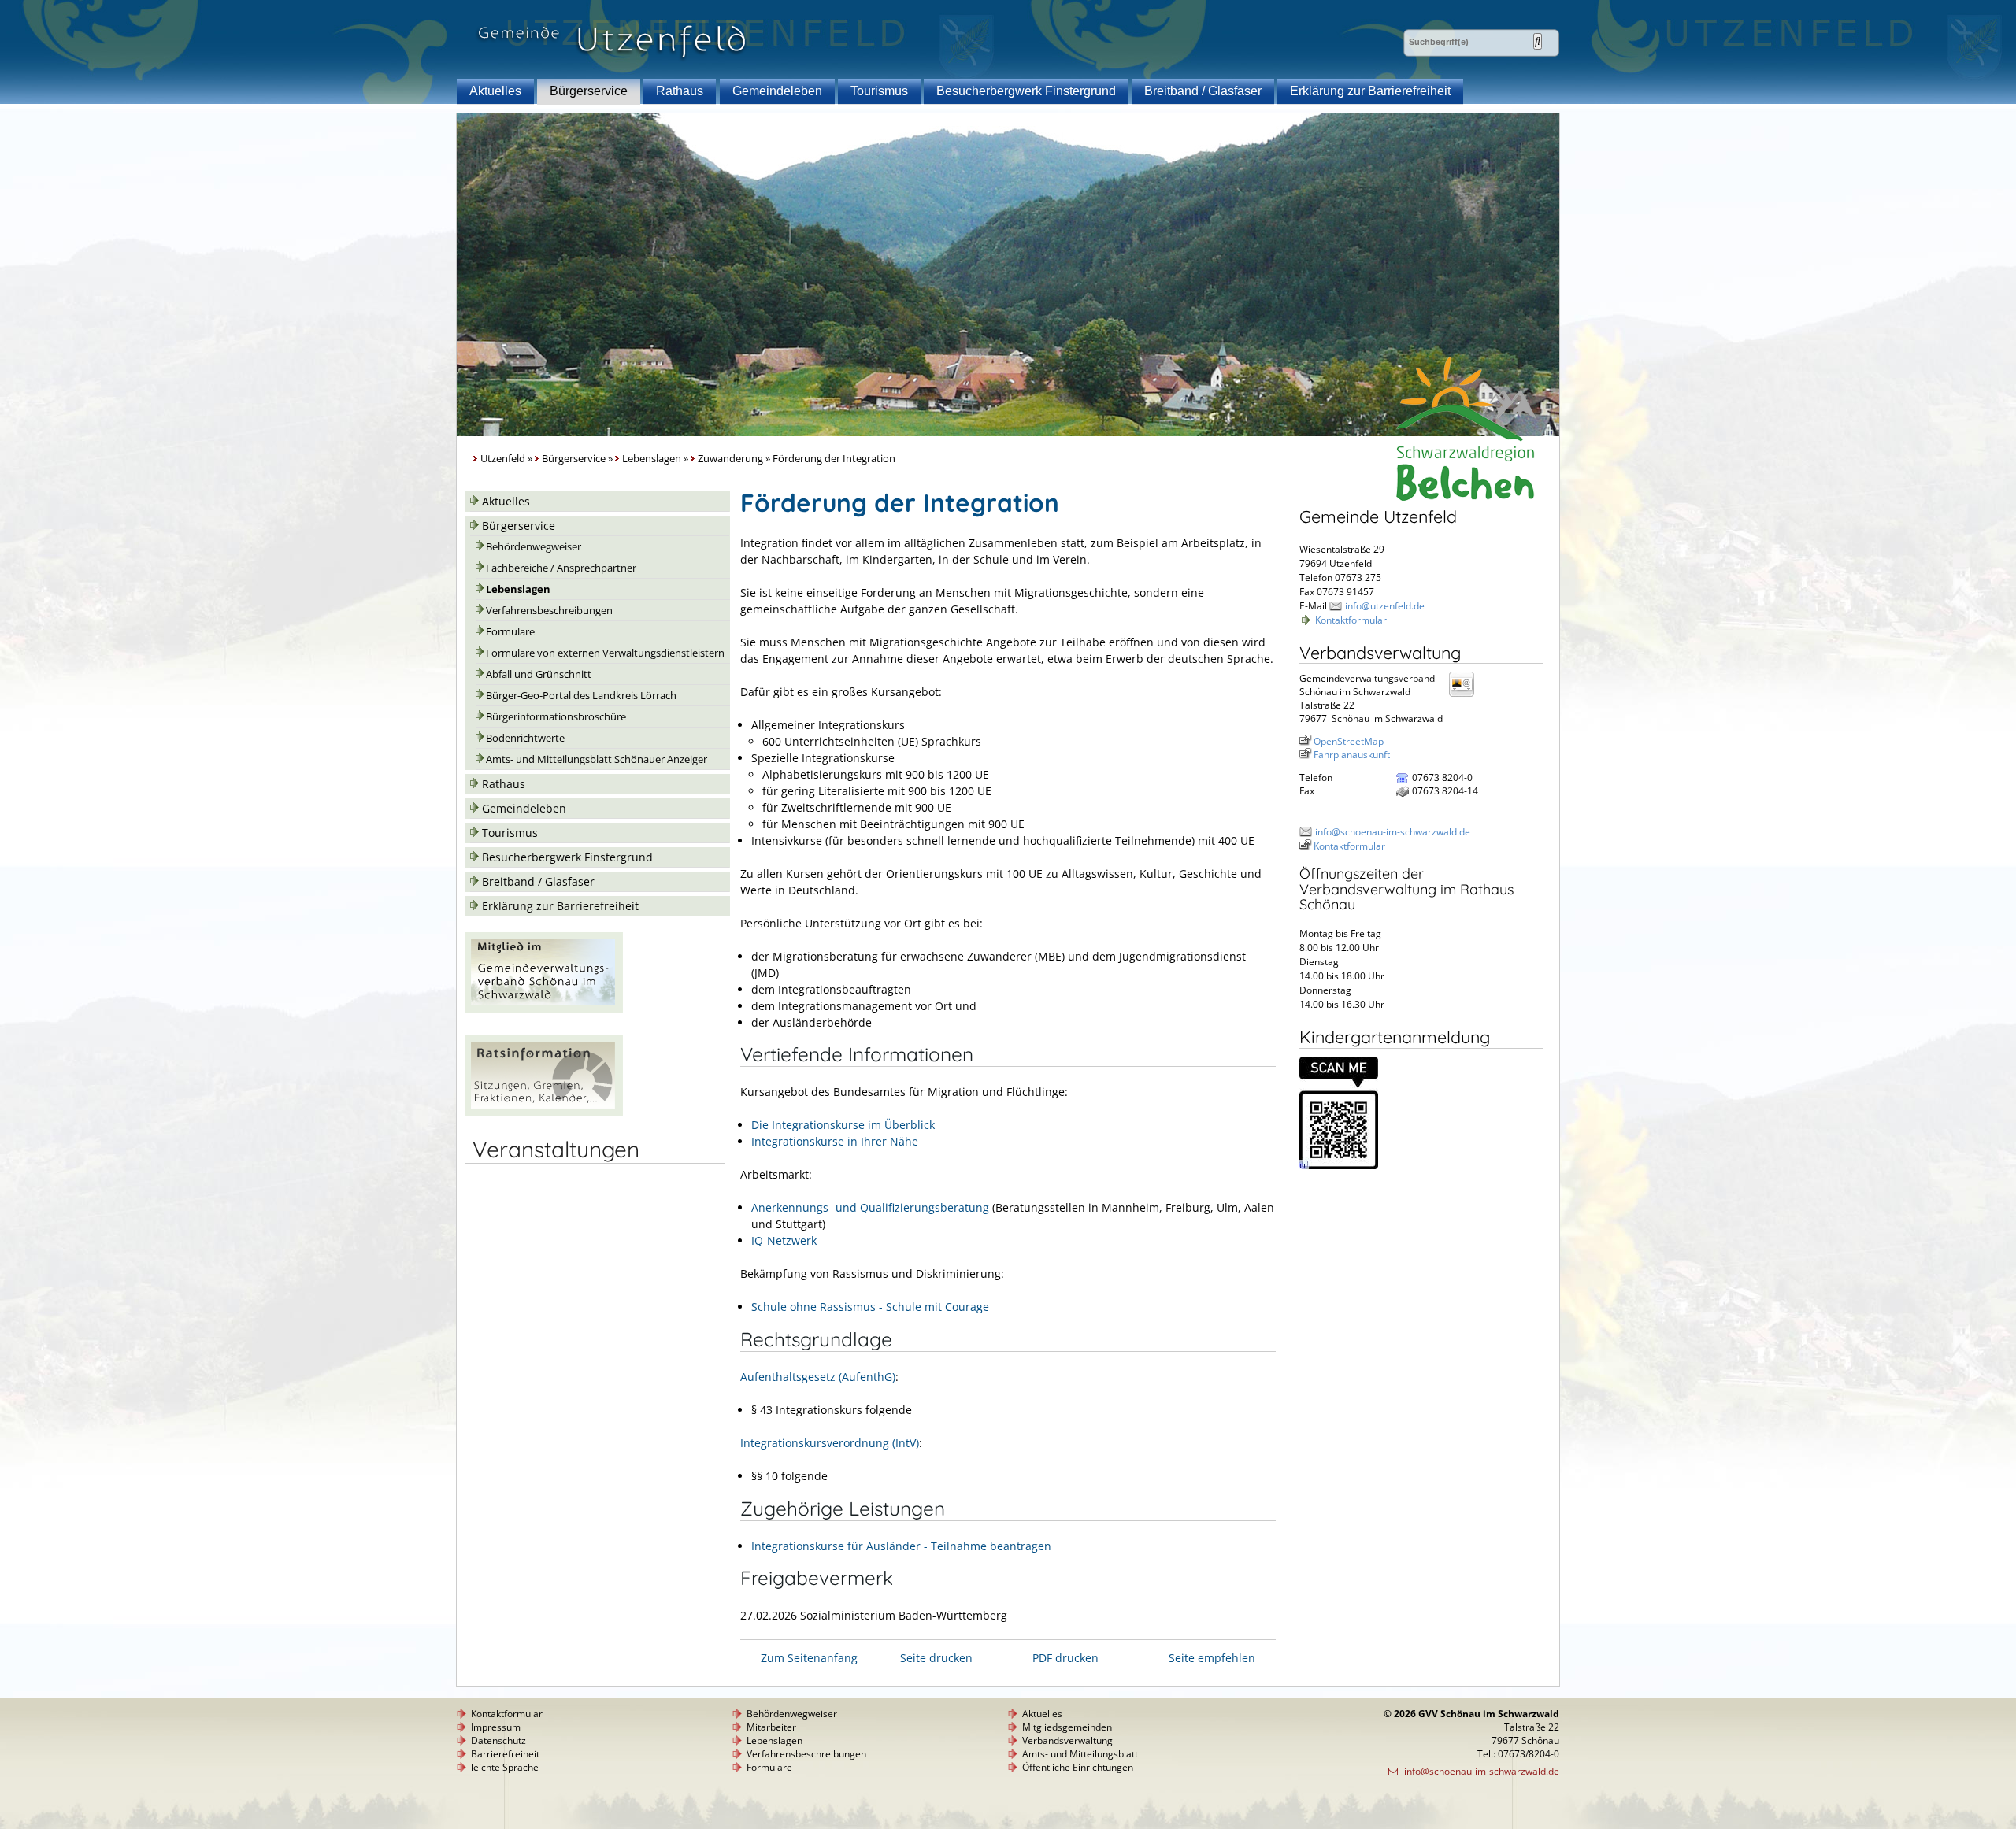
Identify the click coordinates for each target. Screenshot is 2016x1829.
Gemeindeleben (777, 91)
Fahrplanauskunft (1352, 755)
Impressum (496, 1727)
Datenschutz (498, 1740)
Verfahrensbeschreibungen (549, 611)
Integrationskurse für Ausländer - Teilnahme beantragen (901, 1546)
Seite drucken (936, 1658)
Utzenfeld (503, 459)
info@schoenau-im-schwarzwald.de (1393, 832)
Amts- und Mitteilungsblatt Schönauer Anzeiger (597, 759)
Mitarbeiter (771, 1727)
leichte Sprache (505, 1767)
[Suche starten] (1538, 41)
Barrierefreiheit (505, 1754)
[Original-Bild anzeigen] (1339, 1166)
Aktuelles (495, 91)
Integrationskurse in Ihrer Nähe (835, 1141)
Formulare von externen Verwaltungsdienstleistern (605, 653)
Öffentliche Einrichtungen (1078, 1767)
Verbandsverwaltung (1067, 1740)
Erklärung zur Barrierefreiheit (1370, 91)
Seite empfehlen (1212, 1658)
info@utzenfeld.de (1385, 606)
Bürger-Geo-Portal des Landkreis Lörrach (581, 696)
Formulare (510, 632)
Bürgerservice (589, 91)
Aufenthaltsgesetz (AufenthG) (818, 1377)
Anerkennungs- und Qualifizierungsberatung (870, 1207)
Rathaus (680, 91)
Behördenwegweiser (534, 547)
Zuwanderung (730, 459)
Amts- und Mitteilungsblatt (1080, 1754)
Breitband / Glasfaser (1203, 91)
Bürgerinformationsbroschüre (556, 717)
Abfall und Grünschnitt (539, 674)
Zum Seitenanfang (809, 1658)
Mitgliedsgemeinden (1067, 1727)
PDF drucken (1065, 1658)
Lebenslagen (652, 459)
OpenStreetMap (1349, 741)
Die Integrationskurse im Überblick (843, 1125)
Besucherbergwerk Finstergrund (1026, 91)
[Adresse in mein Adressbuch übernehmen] (1466, 696)
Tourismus (879, 91)
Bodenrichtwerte (525, 738)
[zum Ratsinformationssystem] (544, 1112)
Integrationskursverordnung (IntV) (830, 1443)
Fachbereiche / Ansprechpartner (561, 568)
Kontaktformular (1351, 620)
